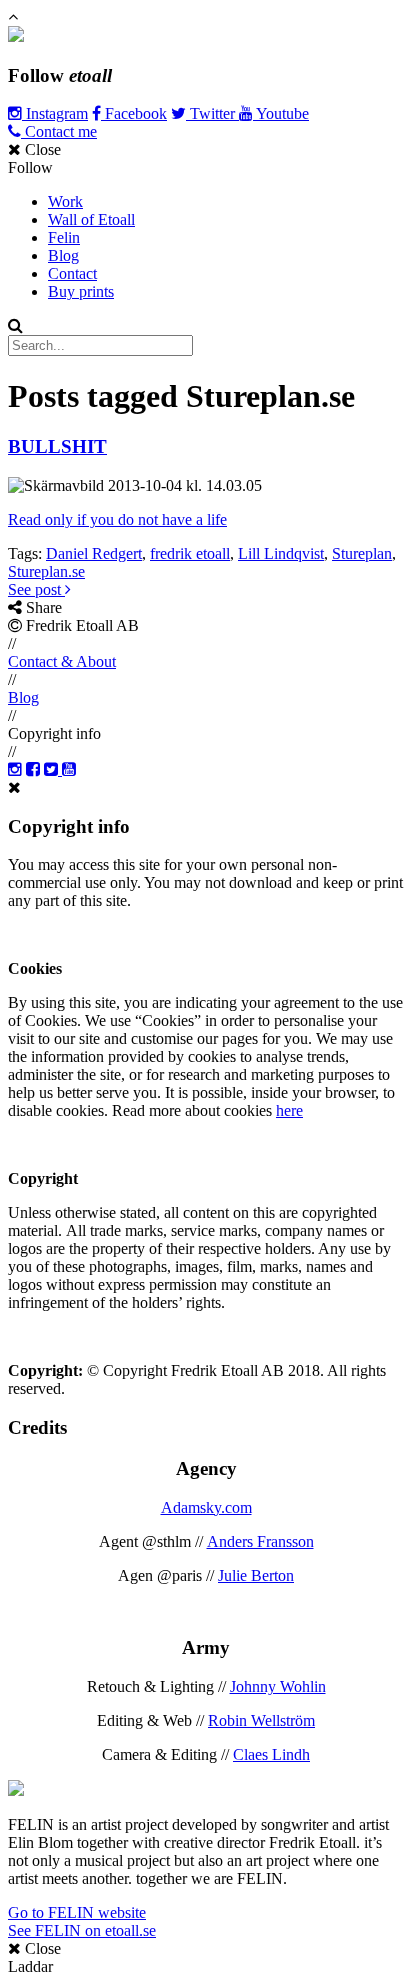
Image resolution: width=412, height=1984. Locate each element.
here (289, 1110)
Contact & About (62, 661)
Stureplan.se (46, 571)
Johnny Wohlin (278, 1686)
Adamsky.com (206, 1507)
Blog (63, 255)
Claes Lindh (271, 1754)
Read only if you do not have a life (117, 519)
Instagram (55, 113)
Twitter (212, 113)
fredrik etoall (190, 553)
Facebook (134, 113)
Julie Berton (256, 1575)
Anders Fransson (260, 1541)
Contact (72, 273)
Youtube (281, 113)
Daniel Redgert (94, 553)
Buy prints (81, 291)
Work (65, 201)
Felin (64, 237)
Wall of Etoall (91, 219)
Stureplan (362, 553)
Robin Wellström (261, 1720)
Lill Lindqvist (281, 553)
